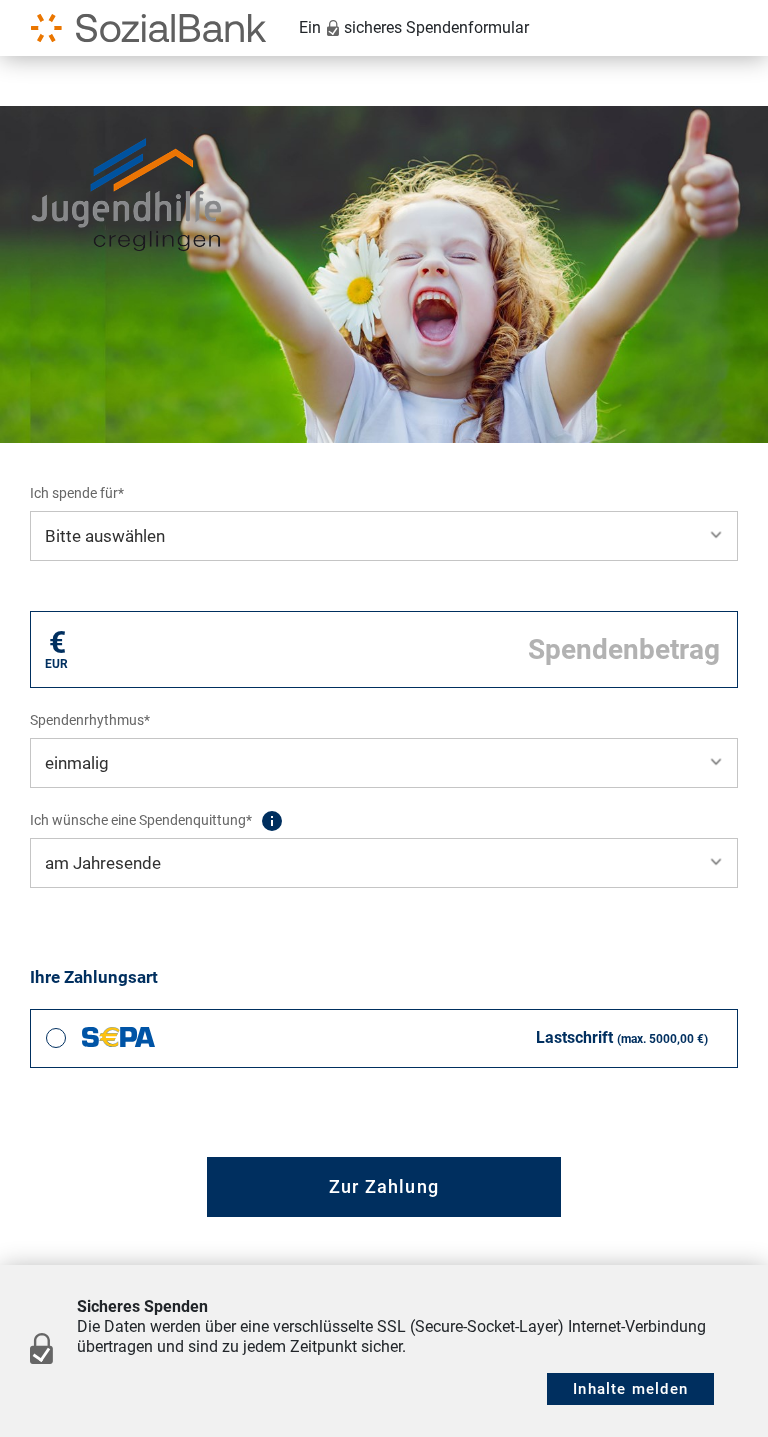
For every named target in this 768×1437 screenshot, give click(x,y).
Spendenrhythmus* (90, 720)
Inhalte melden (630, 1389)
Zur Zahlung (384, 1186)
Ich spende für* (77, 493)
